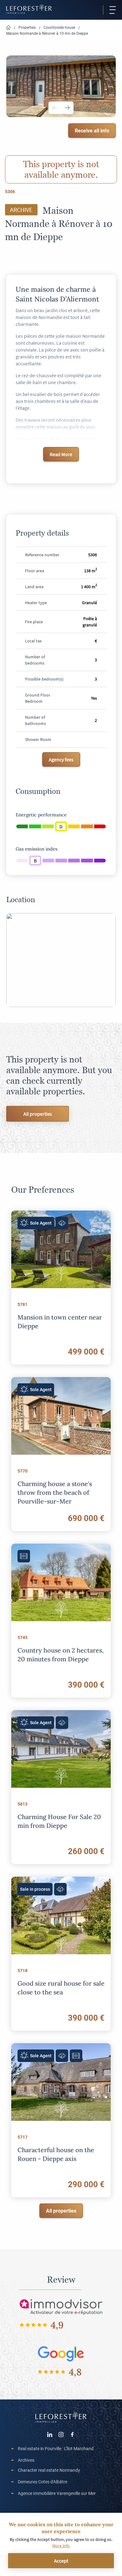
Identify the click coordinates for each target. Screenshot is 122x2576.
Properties (27, 27)
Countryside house (59, 27)
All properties (38, 1114)
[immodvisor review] (61, 2307)
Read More (61, 454)
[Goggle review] (61, 2354)
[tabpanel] (61, 86)
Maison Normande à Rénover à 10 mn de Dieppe (47, 33)
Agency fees (61, 759)
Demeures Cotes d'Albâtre (43, 2482)
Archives (26, 2460)
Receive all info (92, 130)
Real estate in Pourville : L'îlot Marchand (56, 2448)
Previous (55, 108)
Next (67, 108)
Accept (61, 2561)
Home (8, 28)
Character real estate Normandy (49, 2470)
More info (61, 2546)
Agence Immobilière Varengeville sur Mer (57, 2493)
